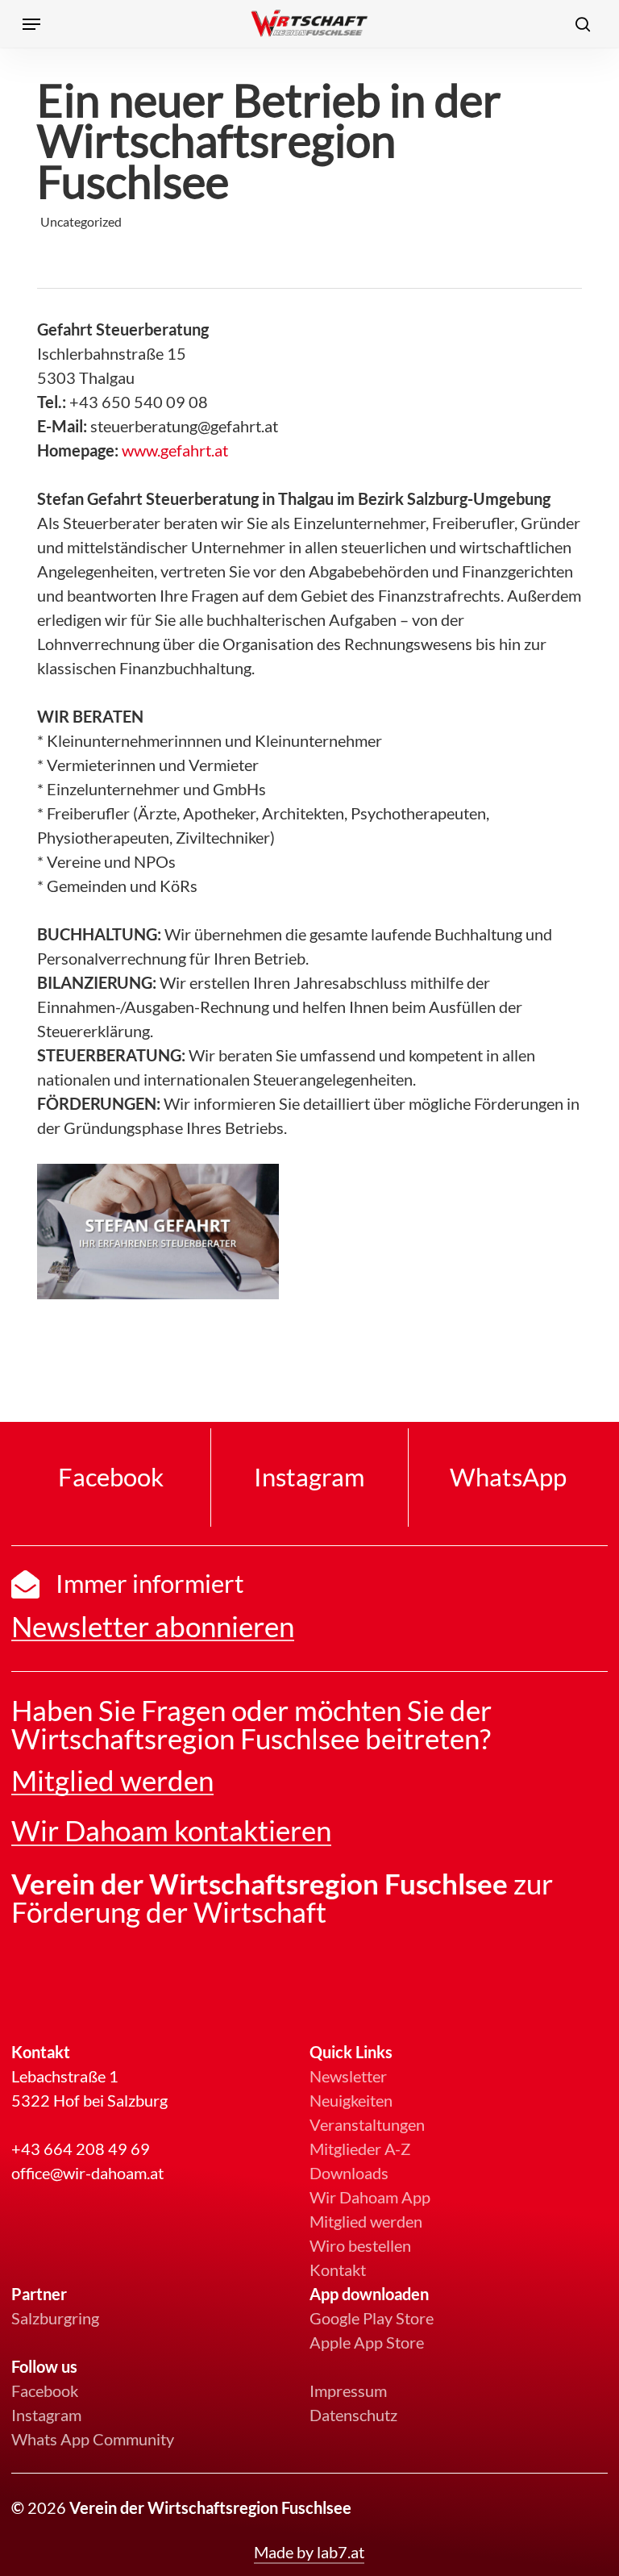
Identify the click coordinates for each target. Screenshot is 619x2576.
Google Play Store (372, 2318)
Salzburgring (55, 2318)
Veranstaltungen (367, 2124)
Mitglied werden (366, 2221)
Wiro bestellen (360, 2245)
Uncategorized (81, 221)
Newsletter (348, 2076)
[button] (31, 24)
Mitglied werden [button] (112, 1780)
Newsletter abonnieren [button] (153, 1626)
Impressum (348, 2391)
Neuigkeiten (351, 2100)
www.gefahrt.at (175, 450)
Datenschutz (353, 2415)
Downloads (349, 2173)
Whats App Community (93, 2439)
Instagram (46, 2415)
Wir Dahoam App (370, 2197)
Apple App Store (367, 2342)
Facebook (45, 2391)
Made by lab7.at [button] (309, 2552)
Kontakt (338, 2270)
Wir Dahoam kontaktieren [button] (171, 1830)
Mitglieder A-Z (360, 2149)
